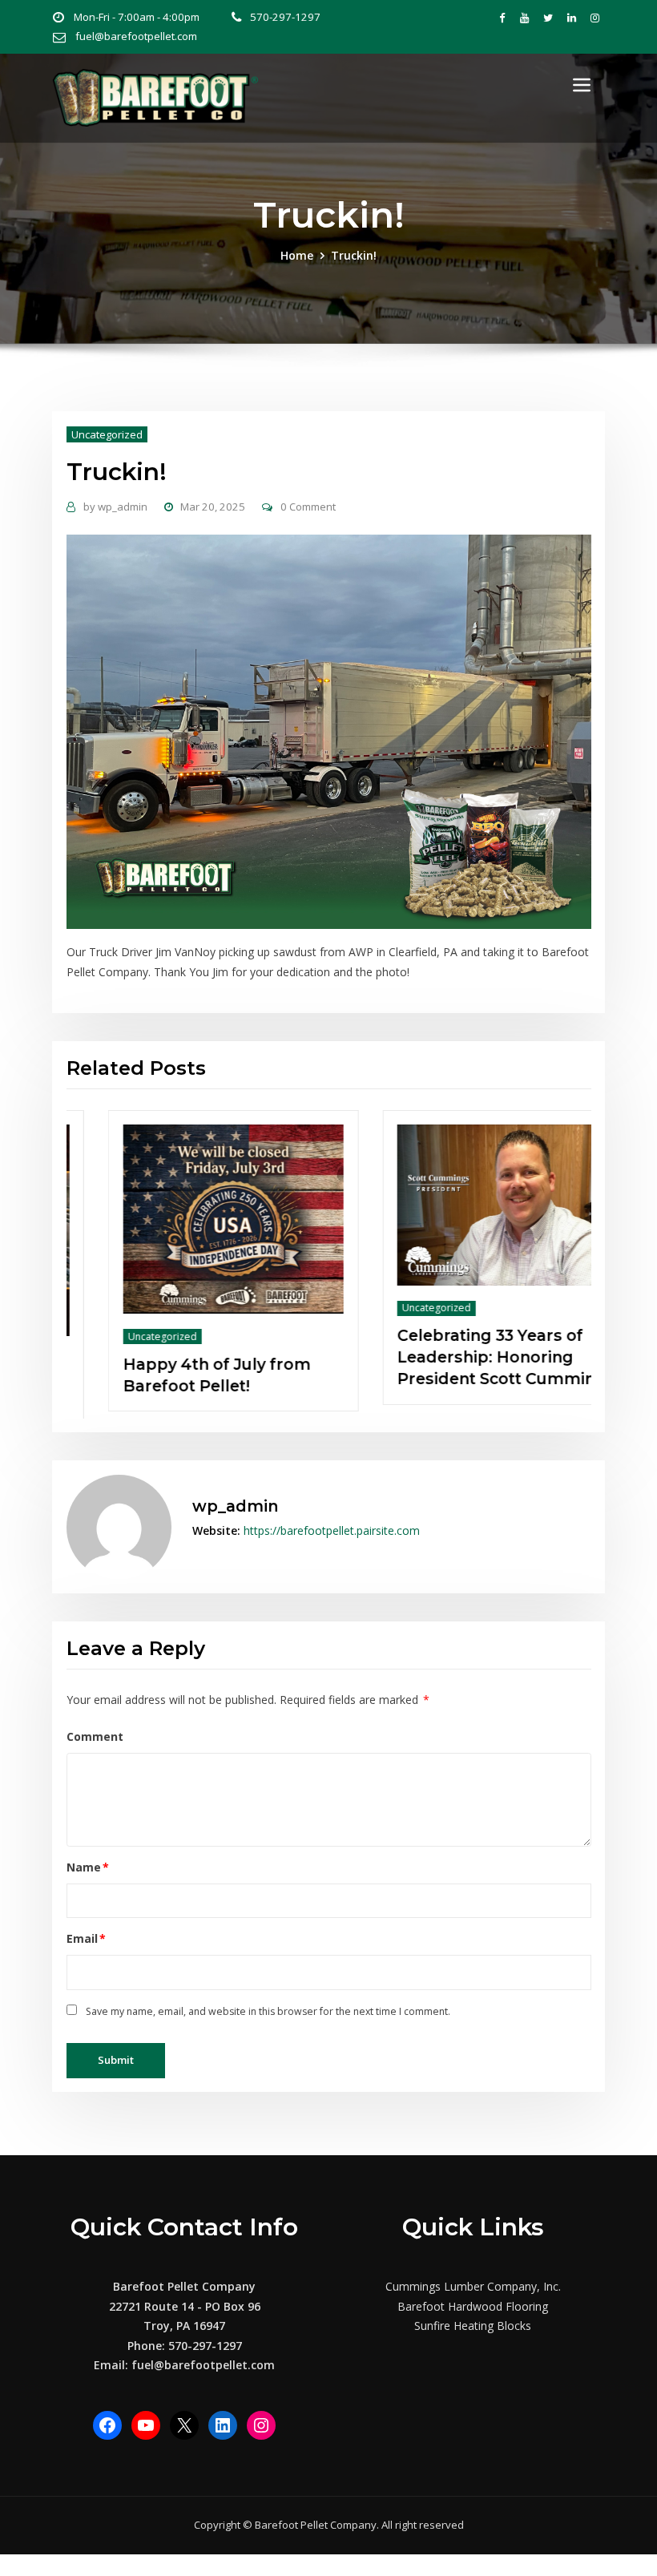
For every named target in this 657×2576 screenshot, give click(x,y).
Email (87, 1935)
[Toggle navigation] (582, 85)
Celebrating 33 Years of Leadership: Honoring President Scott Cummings (248, 1357)
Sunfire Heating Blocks (473, 2322)
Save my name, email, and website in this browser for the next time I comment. (268, 2007)
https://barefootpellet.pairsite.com (332, 1526)
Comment (95, 1732)
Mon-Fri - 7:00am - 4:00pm (137, 17)
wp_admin (115, 507)
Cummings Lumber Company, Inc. (473, 2283)
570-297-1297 (285, 17)
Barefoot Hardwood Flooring (473, 2302)
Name (88, 1863)
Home (297, 255)
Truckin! (354, 255)
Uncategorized (107, 434)
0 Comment (308, 507)
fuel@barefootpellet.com (136, 36)
